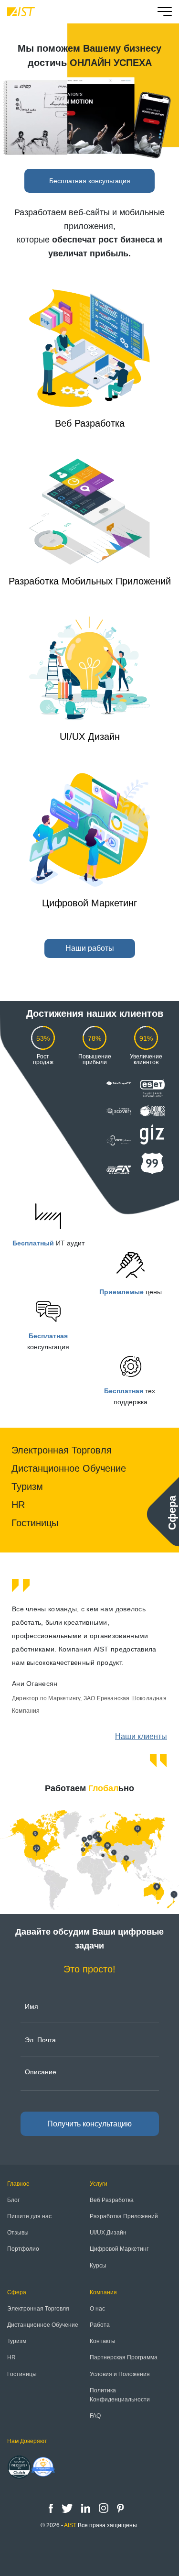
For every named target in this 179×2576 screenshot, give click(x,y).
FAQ (95, 2416)
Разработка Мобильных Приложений (90, 581)
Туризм (27, 1486)
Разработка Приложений (124, 2216)
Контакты (103, 2341)
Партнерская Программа (124, 2357)
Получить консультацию (89, 2124)
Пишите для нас (29, 2216)
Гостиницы (35, 1523)
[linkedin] (87, 2508)
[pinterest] (120, 2508)
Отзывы (18, 2233)
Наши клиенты (141, 1736)
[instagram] (105, 2508)
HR (18, 1505)
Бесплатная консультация (90, 181)
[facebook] (52, 2508)
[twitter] (68, 2508)
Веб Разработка (90, 423)
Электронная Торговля (62, 1450)
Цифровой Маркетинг (89, 903)
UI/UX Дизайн (90, 737)
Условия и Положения (120, 2374)
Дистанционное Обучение (69, 1468)
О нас (97, 2309)
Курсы (98, 2266)
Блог (13, 2200)
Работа (100, 2325)
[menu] (165, 13)
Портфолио (23, 2249)
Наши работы (90, 948)
